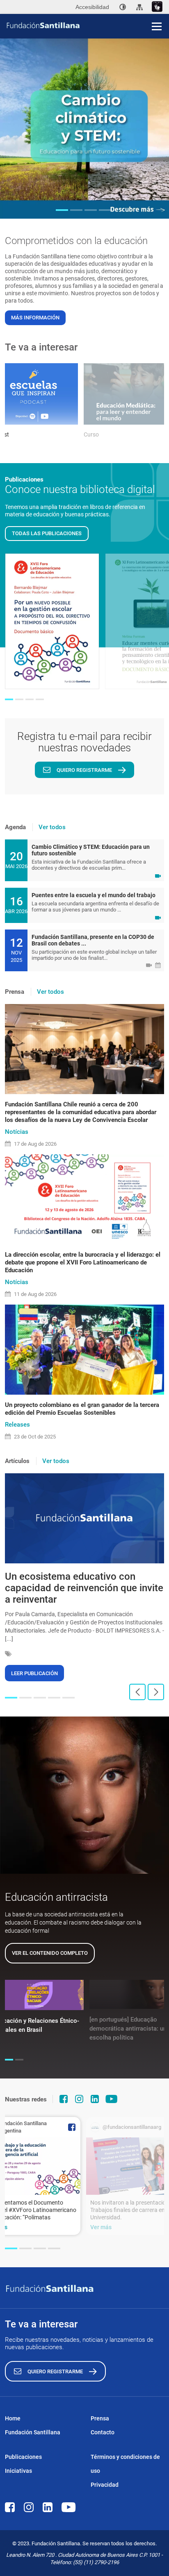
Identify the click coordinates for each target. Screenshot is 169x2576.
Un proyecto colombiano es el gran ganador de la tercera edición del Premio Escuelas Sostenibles (82, 1409)
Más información (35, 318)
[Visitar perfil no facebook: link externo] (64, 2099)
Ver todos (52, 827)
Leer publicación (34, 1673)
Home (13, 2418)
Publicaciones (23, 2457)
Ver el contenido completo (50, 1953)
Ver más (101, 2227)
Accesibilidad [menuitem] (92, 7)
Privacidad (105, 2485)
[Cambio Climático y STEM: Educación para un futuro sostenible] (84, 128)
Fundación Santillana (33, 2432)
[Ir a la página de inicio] (87, 25)
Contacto (103, 2432)
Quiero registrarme (84, 770)
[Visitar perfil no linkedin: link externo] (95, 2099)
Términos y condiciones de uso (125, 2464)
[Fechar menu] (157, 12)
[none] (123, 7)
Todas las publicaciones (47, 533)
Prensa (100, 2418)
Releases (17, 1425)
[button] (62, 210)
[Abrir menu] (157, 26)
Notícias (17, 1132)
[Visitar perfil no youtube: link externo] (112, 2099)
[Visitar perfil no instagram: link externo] (79, 2099)
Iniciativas (18, 2471)
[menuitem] (123, 7)
